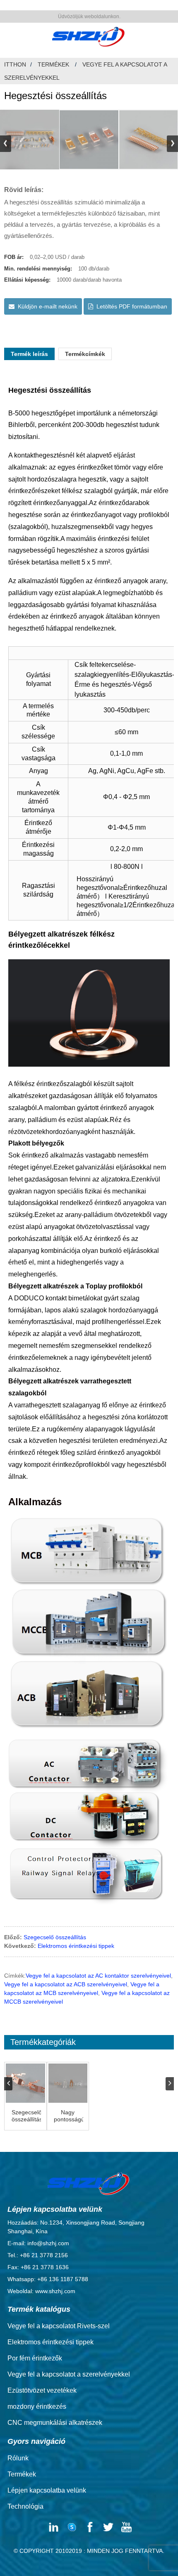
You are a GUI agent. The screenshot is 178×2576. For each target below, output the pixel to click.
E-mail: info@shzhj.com (38, 2243)
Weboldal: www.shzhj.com (41, 2291)
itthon (15, 64)
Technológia (25, 2506)
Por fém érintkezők (35, 2358)
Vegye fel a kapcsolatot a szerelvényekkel (69, 2374)
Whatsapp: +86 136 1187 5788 (48, 2279)
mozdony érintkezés (37, 2406)
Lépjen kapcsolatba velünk (47, 2490)
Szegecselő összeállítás (55, 1937)
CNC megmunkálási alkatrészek (55, 2423)
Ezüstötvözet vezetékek (42, 2390)
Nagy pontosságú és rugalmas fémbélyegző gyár (69, 2116)
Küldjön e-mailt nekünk (48, 306)
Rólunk (18, 2458)
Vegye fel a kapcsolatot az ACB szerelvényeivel (66, 1984)
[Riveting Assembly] (25, 2083)
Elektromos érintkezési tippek (76, 1946)
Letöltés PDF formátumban (132, 306)
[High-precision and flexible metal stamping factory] (68, 2083)
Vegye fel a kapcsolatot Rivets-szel (59, 2326)
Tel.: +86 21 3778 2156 (38, 2255)
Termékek (53, 64)
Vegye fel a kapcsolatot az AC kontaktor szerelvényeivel (98, 1976)
